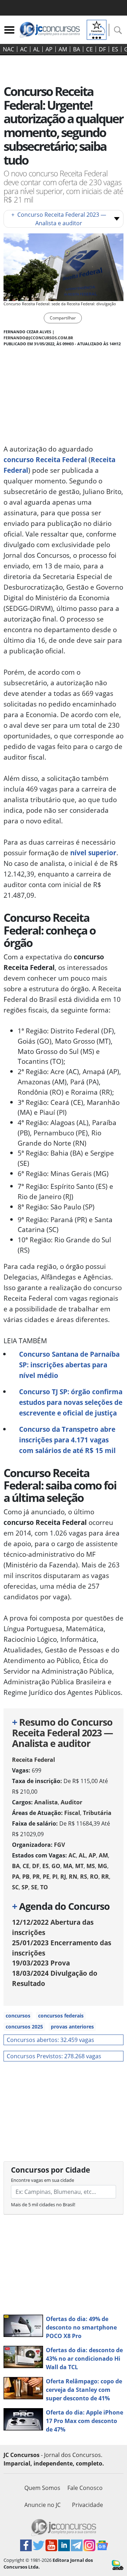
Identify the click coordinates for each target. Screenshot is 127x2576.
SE (34, 1887)
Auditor (71, 1802)
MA (68, 1866)
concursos (18, 2016)
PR (36, 1877)
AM (63, 49)
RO (94, 1877)
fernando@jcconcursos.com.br (38, 338)
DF (102, 49)
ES (115, 49)
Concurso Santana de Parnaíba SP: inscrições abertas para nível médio (69, 1365)
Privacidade (87, 2505)
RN (73, 1877)
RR (105, 1877)
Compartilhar (63, 318)
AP (49, 49)
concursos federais (61, 2016)
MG (102, 1866)
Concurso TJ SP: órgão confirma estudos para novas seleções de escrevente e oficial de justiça (71, 1402)
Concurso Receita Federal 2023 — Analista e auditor (59, 219)
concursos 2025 (24, 2027)
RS (84, 1877)
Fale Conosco (85, 2488)
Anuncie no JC (43, 2505)
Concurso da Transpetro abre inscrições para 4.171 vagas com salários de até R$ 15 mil (67, 1440)
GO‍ (56, 1866)
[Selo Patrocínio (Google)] (97, 29)
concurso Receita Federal (45, 459)
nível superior (93, 853)
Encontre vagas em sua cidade (43, 2180)
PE (46, 1877)
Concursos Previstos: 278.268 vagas (54, 2056)
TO (44, 1887)
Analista (46, 1802)
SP (25, 1887)
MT (79, 1866)
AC (24, 49)
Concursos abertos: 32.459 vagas (50, 2040)
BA (77, 49)
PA (16, 1877)
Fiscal (72, 1813)
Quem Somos (42, 2488)
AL (36, 49)
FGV (59, 1845)
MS (91, 1866)
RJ (63, 1877)
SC (15, 1887)
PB (26, 1877)
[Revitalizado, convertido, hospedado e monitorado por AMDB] (118, 2564)
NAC (8, 49)
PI (55, 1877)
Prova (41, 1963)
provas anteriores (72, 2027)
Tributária (97, 1813)
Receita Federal (34, 1760)
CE (89, 49)
